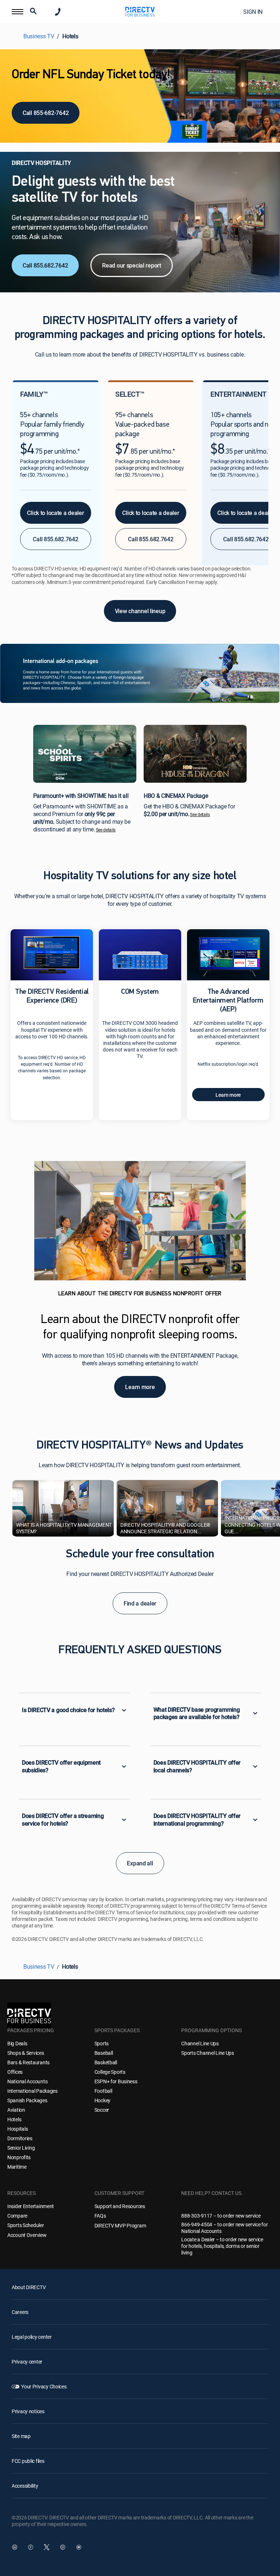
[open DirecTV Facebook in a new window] (31, 2547)
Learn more (228, 1095)
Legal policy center (32, 2337)
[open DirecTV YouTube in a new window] (79, 2547)
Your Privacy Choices (44, 2386)
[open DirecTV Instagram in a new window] (63, 2547)
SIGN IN (253, 12)
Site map (21, 2436)
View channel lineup (140, 611)
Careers (20, 2312)
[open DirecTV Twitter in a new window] (47, 2547)
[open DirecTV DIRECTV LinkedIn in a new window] (15, 2547)
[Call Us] (58, 12)
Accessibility (25, 2486)
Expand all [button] (140, 1863)
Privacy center (27, 2362)
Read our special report (132, 265)
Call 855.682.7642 (45, 265)
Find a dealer (140, 1603)
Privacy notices (28, 2411)
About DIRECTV (29, 2287)
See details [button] (106, 830)
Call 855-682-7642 (46, 113)
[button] (17, 12)
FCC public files (28, 2461)
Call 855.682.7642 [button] (55, 539)
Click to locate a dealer (55, 513)
